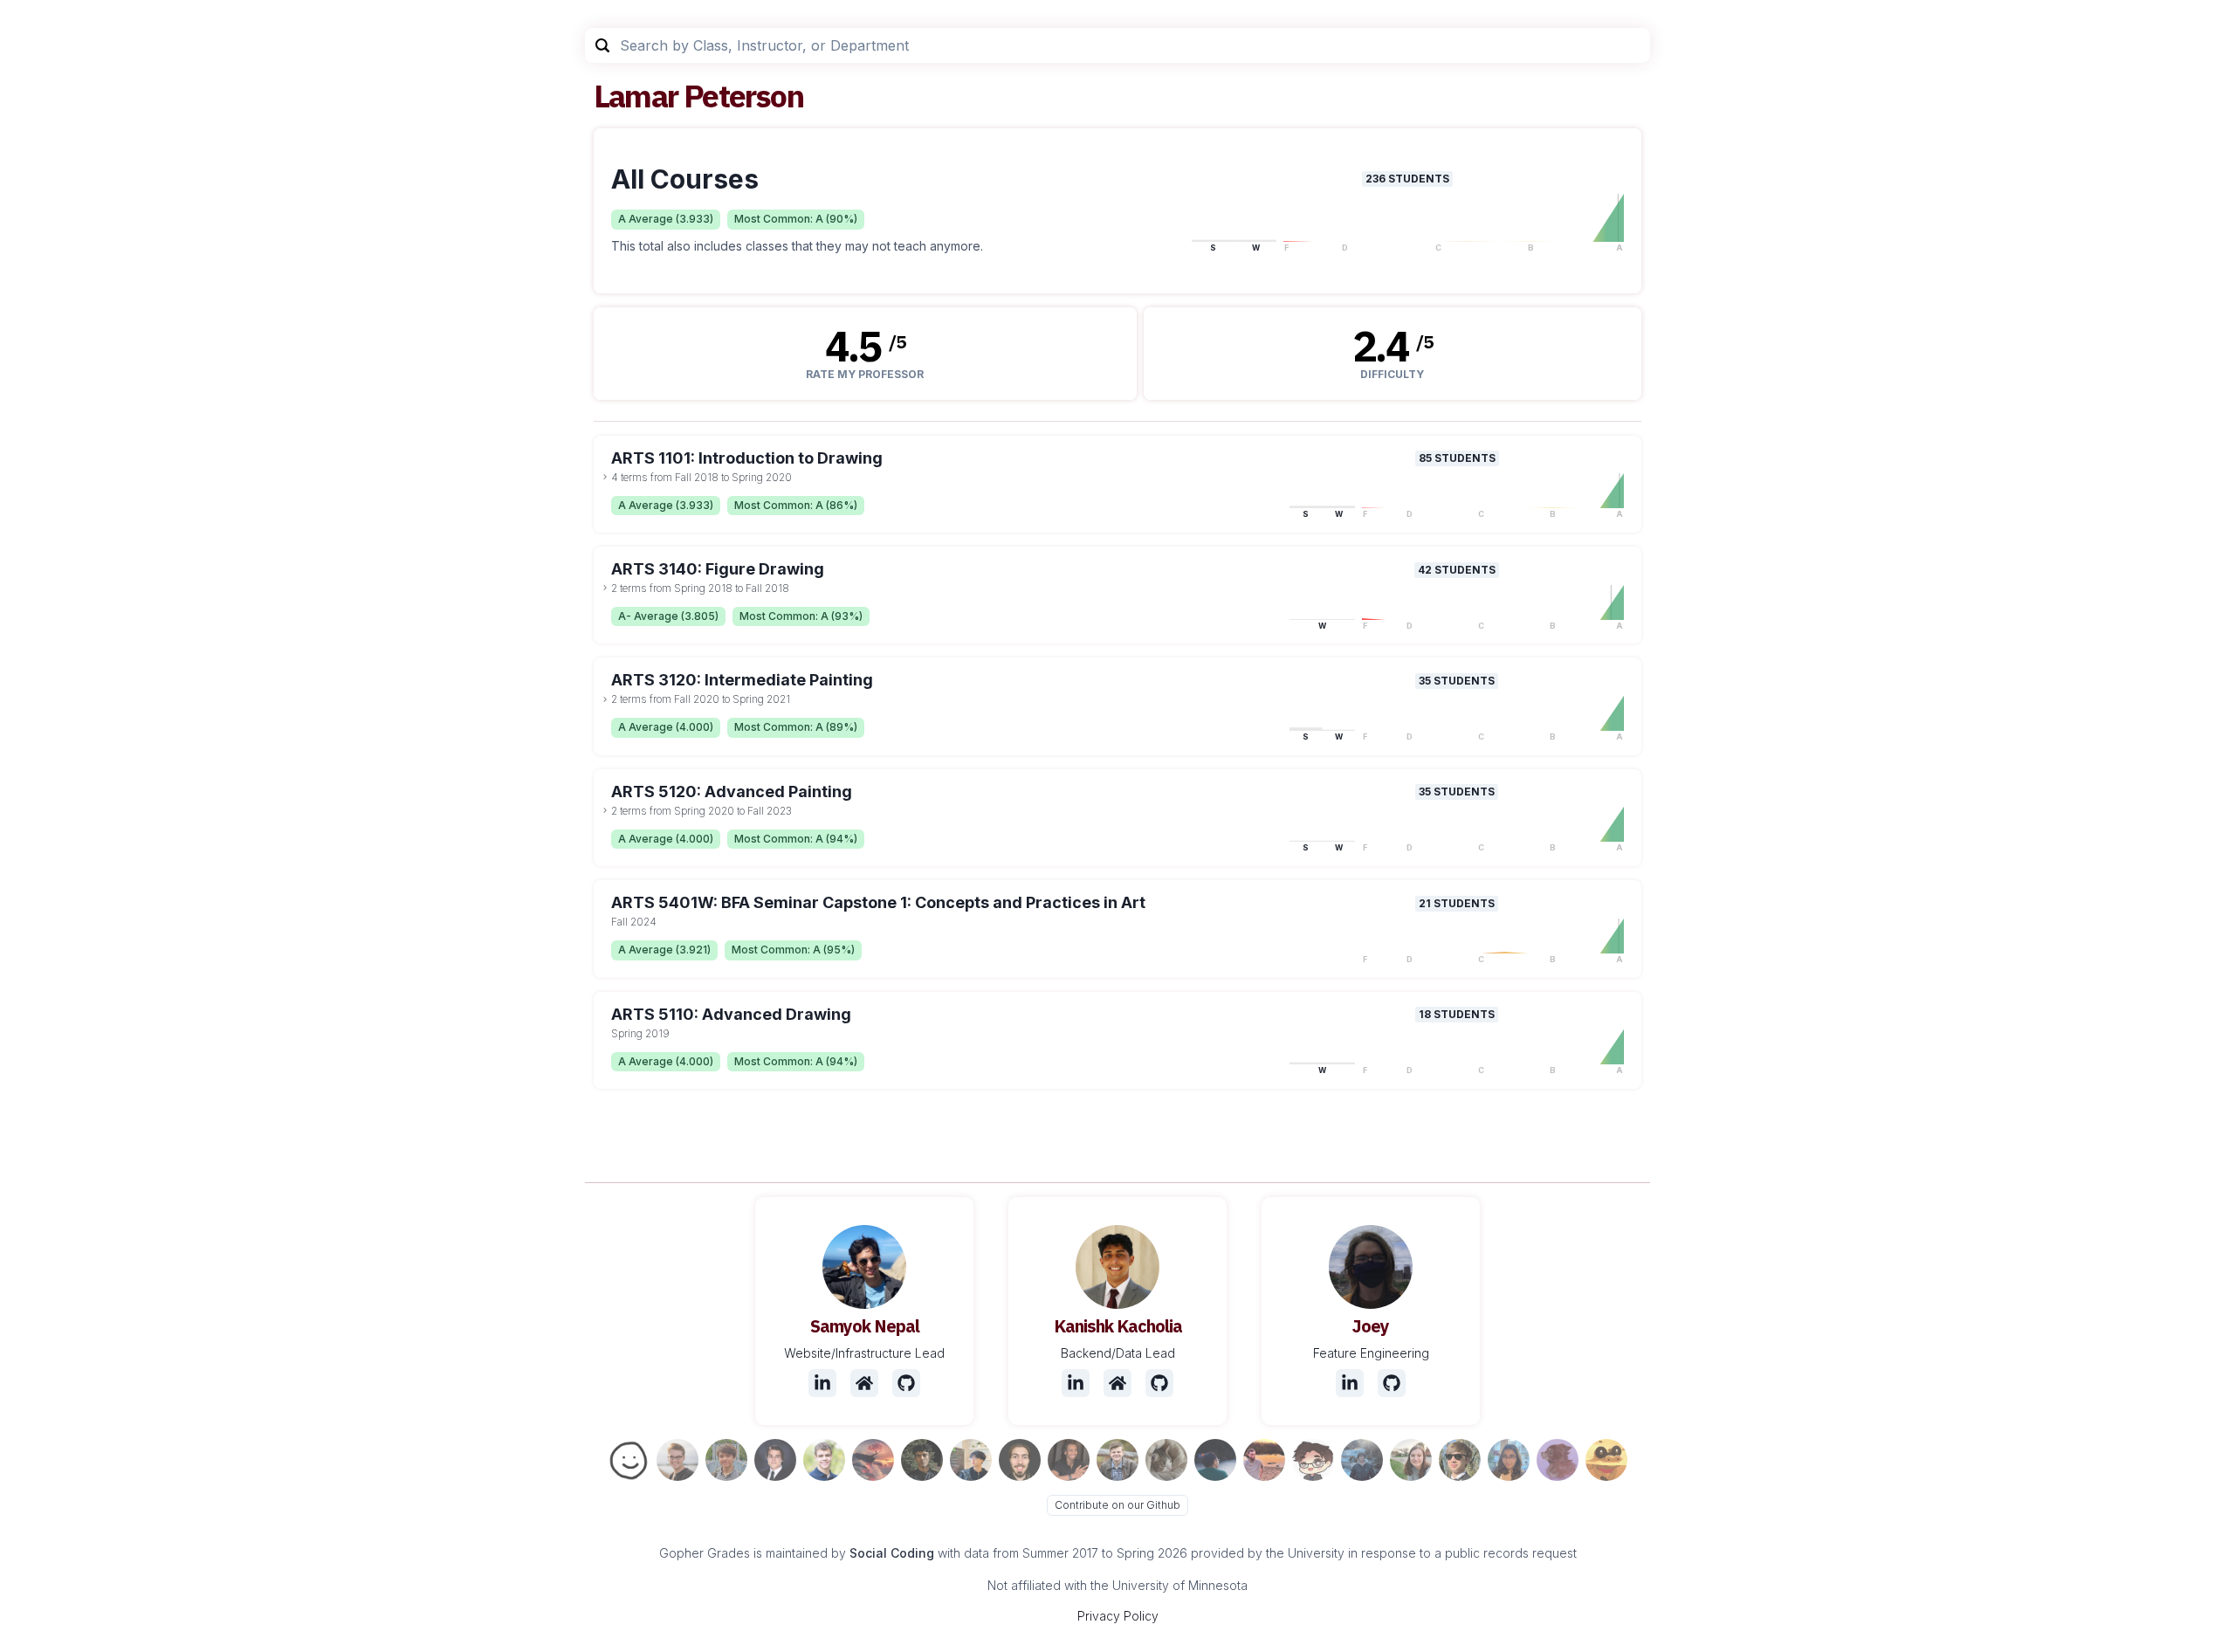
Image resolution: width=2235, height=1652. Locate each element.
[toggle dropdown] (605, 477)
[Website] (864, 1383)
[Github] (906, 1383)
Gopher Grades (705, 1553)
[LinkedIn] (822, 1383)
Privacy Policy (1118, 1616)
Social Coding (892, 1553)
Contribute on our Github (1117, 1505)
